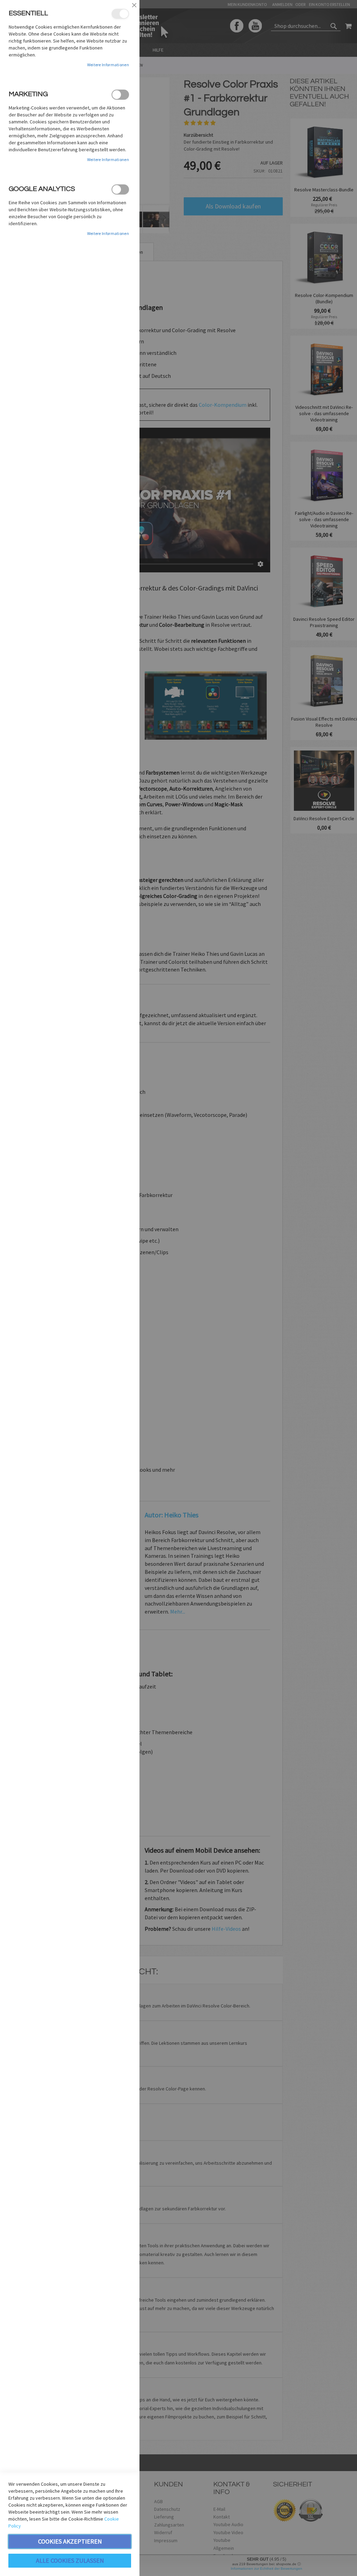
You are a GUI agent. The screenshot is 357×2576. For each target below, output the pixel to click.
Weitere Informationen (108, 65)
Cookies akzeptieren (70, 2541)
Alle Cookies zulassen (70, 2560)
